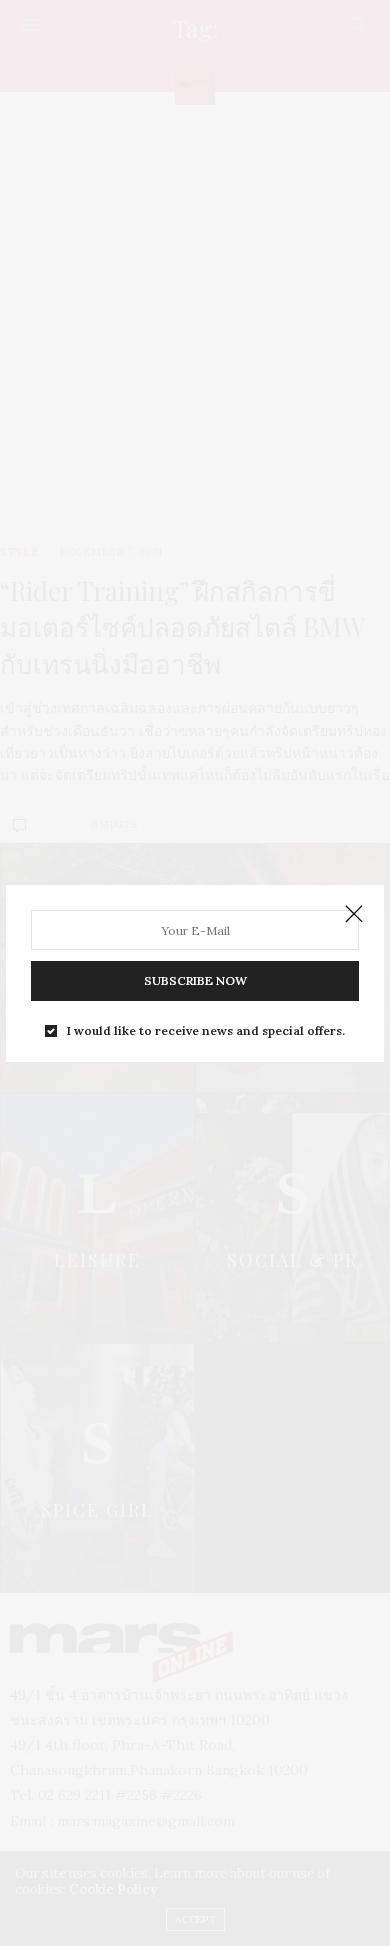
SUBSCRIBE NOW (195, 980)
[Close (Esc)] (354, 915)
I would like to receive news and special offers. (206, 1031)
